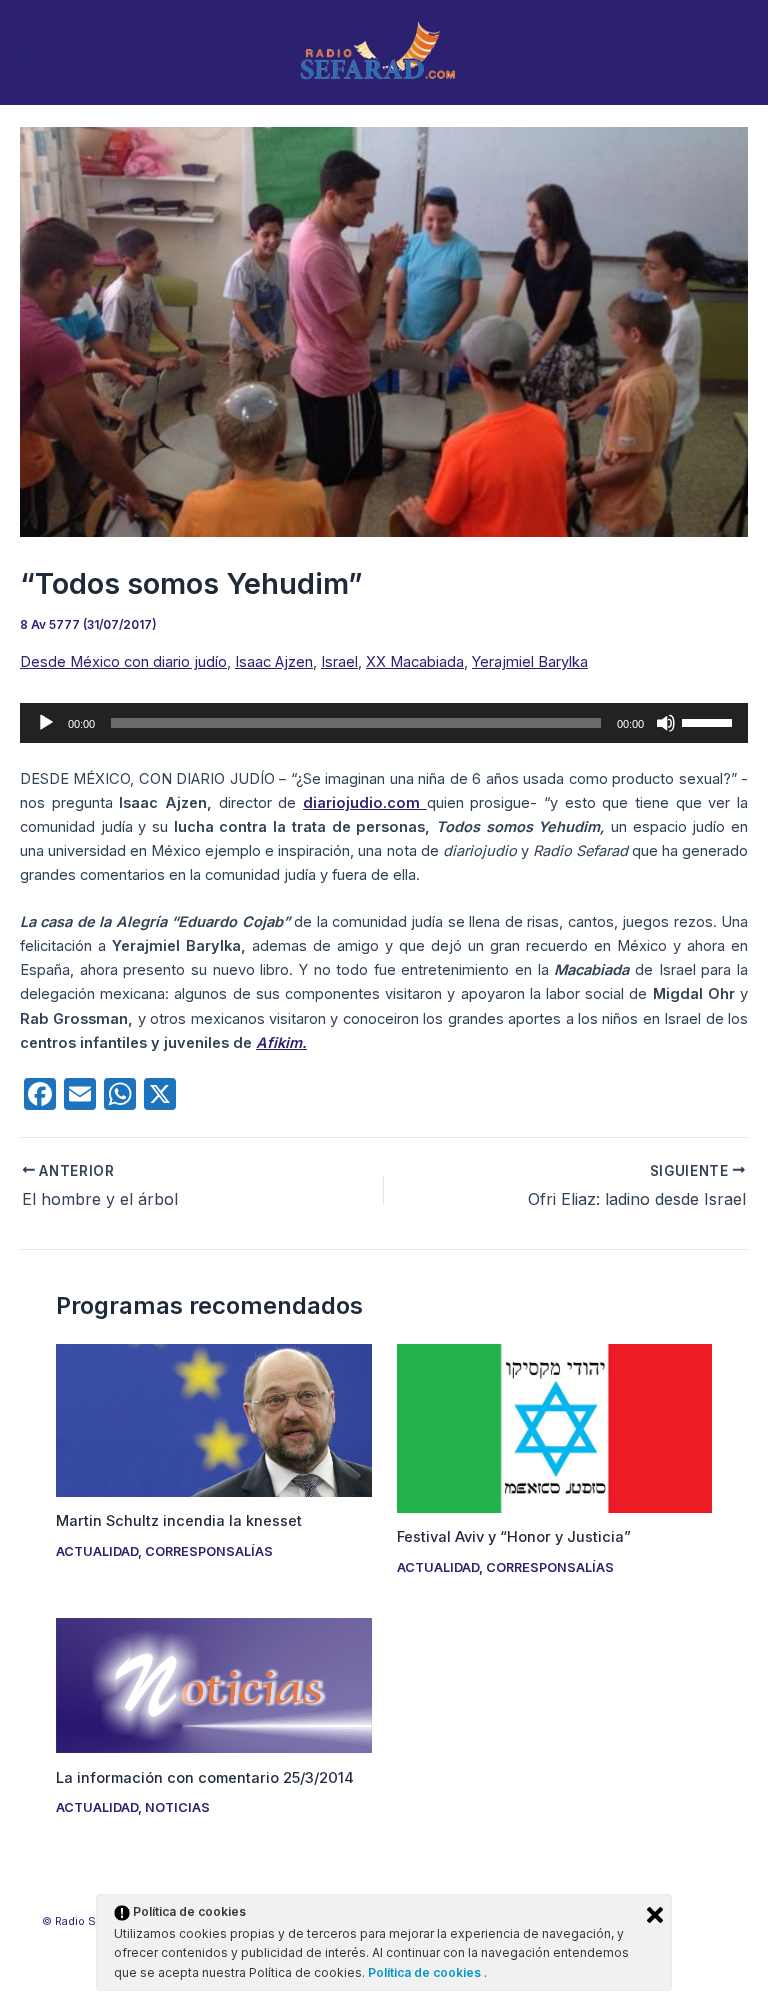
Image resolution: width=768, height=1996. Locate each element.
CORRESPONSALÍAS (209, 1551)
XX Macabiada (415, 662)
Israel (339, 662)
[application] (384, 723)
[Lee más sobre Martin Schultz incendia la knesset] (213, 1420)
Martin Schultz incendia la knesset (179, 1521)
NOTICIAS (177, 1807)
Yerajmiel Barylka (530, 662)
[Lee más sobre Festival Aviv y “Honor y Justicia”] (554, 1428)
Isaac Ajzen (274, 662)
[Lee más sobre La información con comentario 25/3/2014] (213, 1685)
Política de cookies (426, 1972)
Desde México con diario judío (123, 662)
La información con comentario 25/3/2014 (205, 1778)
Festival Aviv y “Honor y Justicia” (514, 1537)
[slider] (710, 721)
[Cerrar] (655, 1915)
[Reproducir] (46, 723)
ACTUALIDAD (97, 1551)
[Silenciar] (666, 723)
